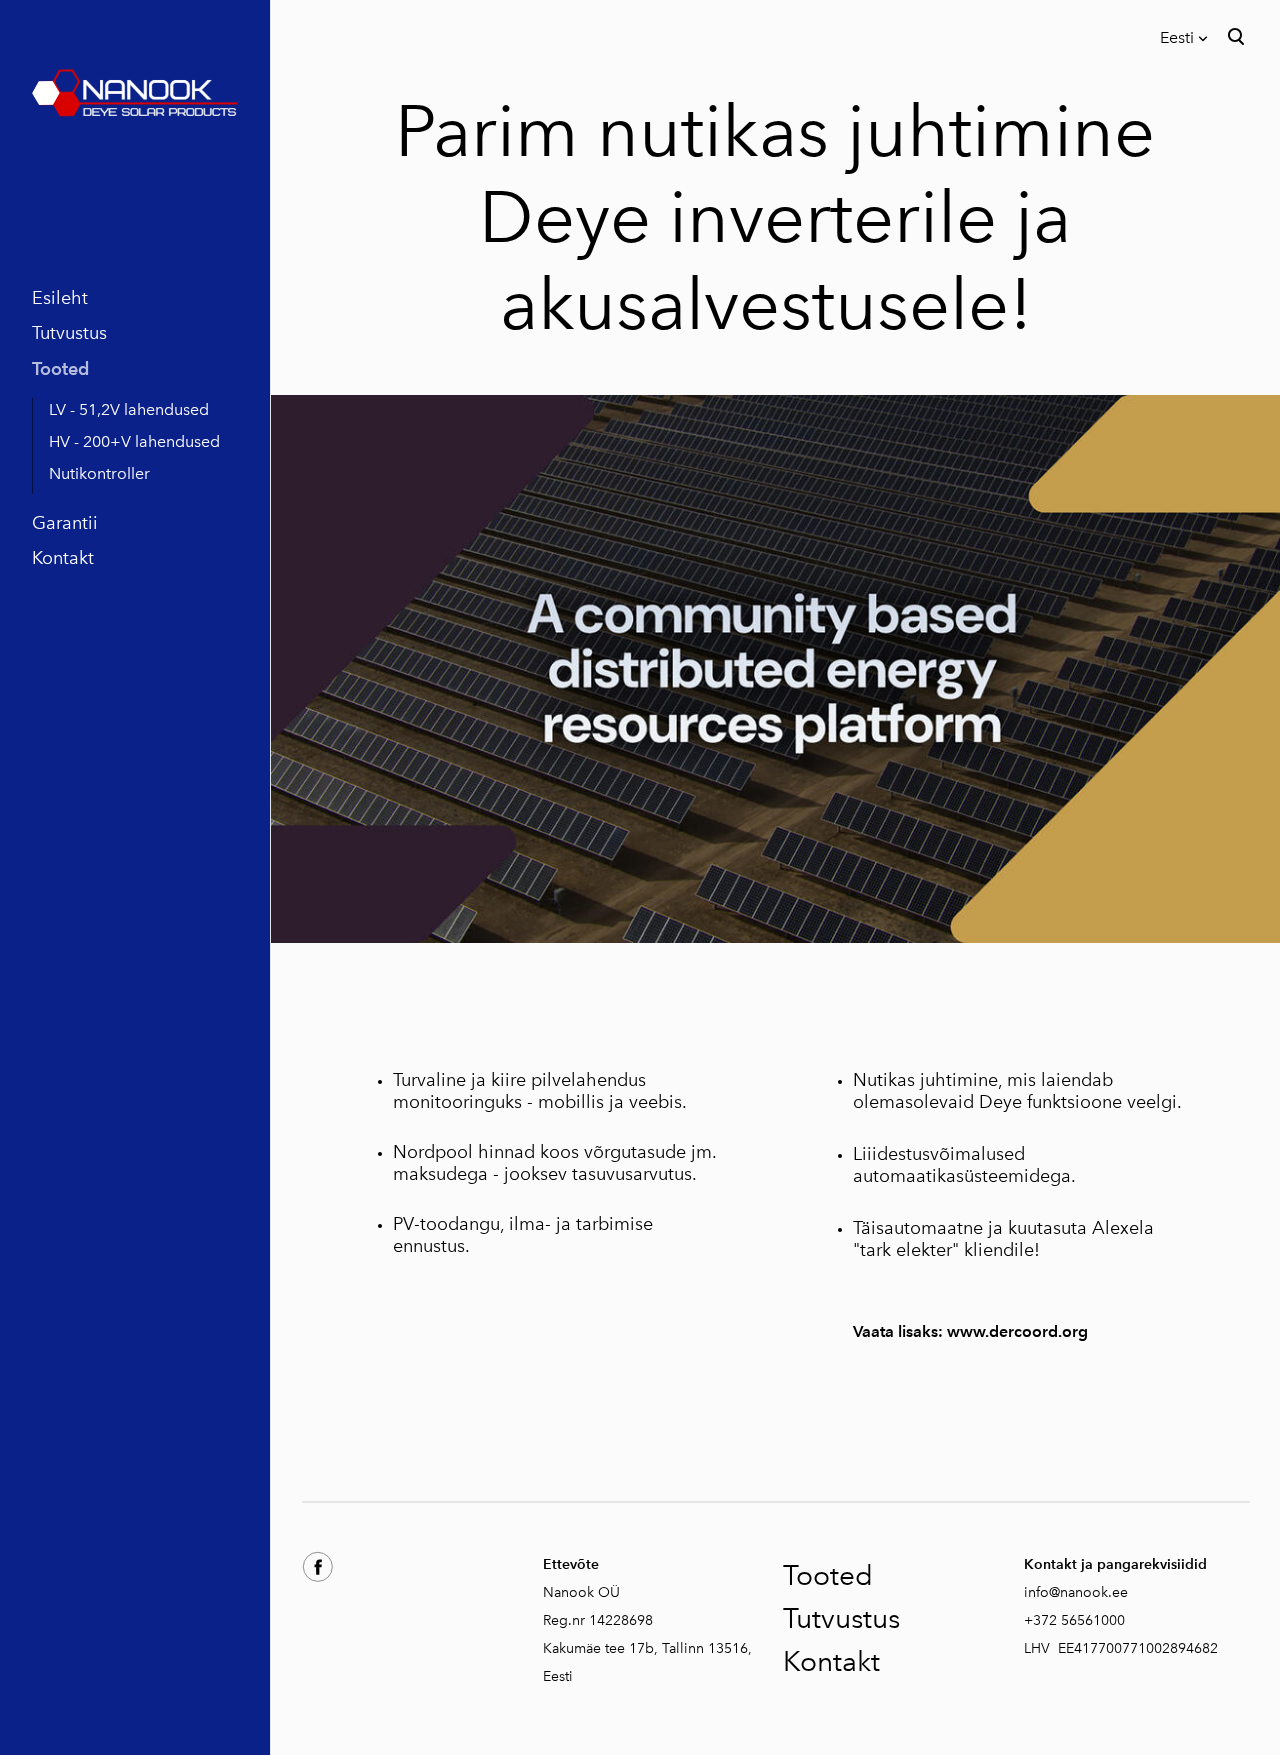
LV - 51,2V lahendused (129, 409)
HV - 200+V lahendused (134, 441)
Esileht (60, 298)
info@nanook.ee (1076, 1592)
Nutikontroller (99, 473)
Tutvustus (69, 333)
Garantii (65, 523)
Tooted (60, 368)
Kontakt (63, 558)
